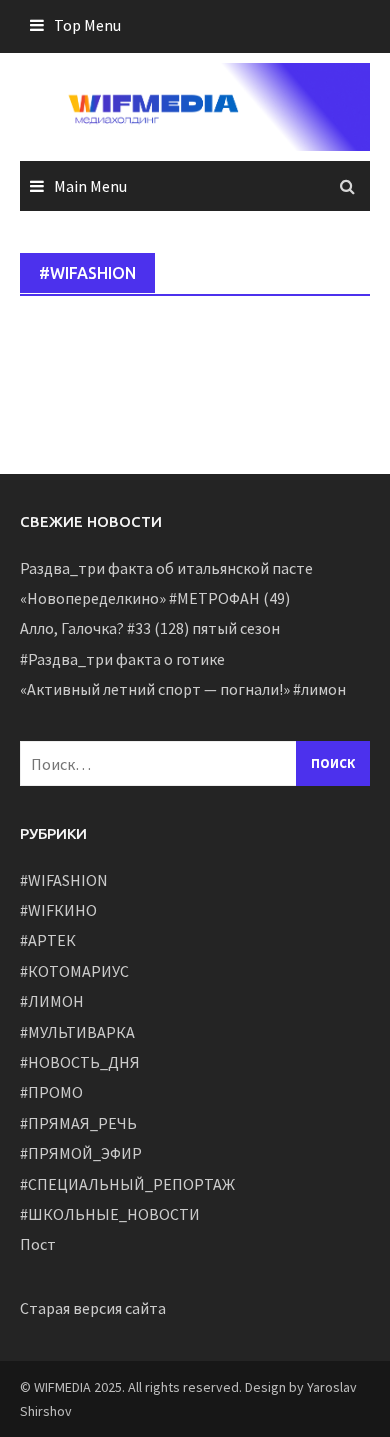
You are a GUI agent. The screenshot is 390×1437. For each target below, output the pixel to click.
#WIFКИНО (58, 910)
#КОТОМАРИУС (74, 971)
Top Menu (87, 25)
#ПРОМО (51, 1092)
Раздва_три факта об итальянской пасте (166, 568)
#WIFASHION (64, 880)
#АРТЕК (48, 940)
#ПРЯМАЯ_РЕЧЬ (78, 1123)
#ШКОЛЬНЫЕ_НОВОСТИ (110, 1214)
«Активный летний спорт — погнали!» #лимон (183, 689)
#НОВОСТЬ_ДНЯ (80, 1062)
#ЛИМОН (52, 1001)
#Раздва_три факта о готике (122, 659)
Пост (38, 1244)
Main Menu (90, 186)
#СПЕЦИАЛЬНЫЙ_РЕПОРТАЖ (127, 1184)
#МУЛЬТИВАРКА (77, 1032)
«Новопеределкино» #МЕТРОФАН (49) (155, 598)
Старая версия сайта (93, 1308)
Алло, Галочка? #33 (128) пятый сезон (150, 628)
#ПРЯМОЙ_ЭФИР (81, 1153)
